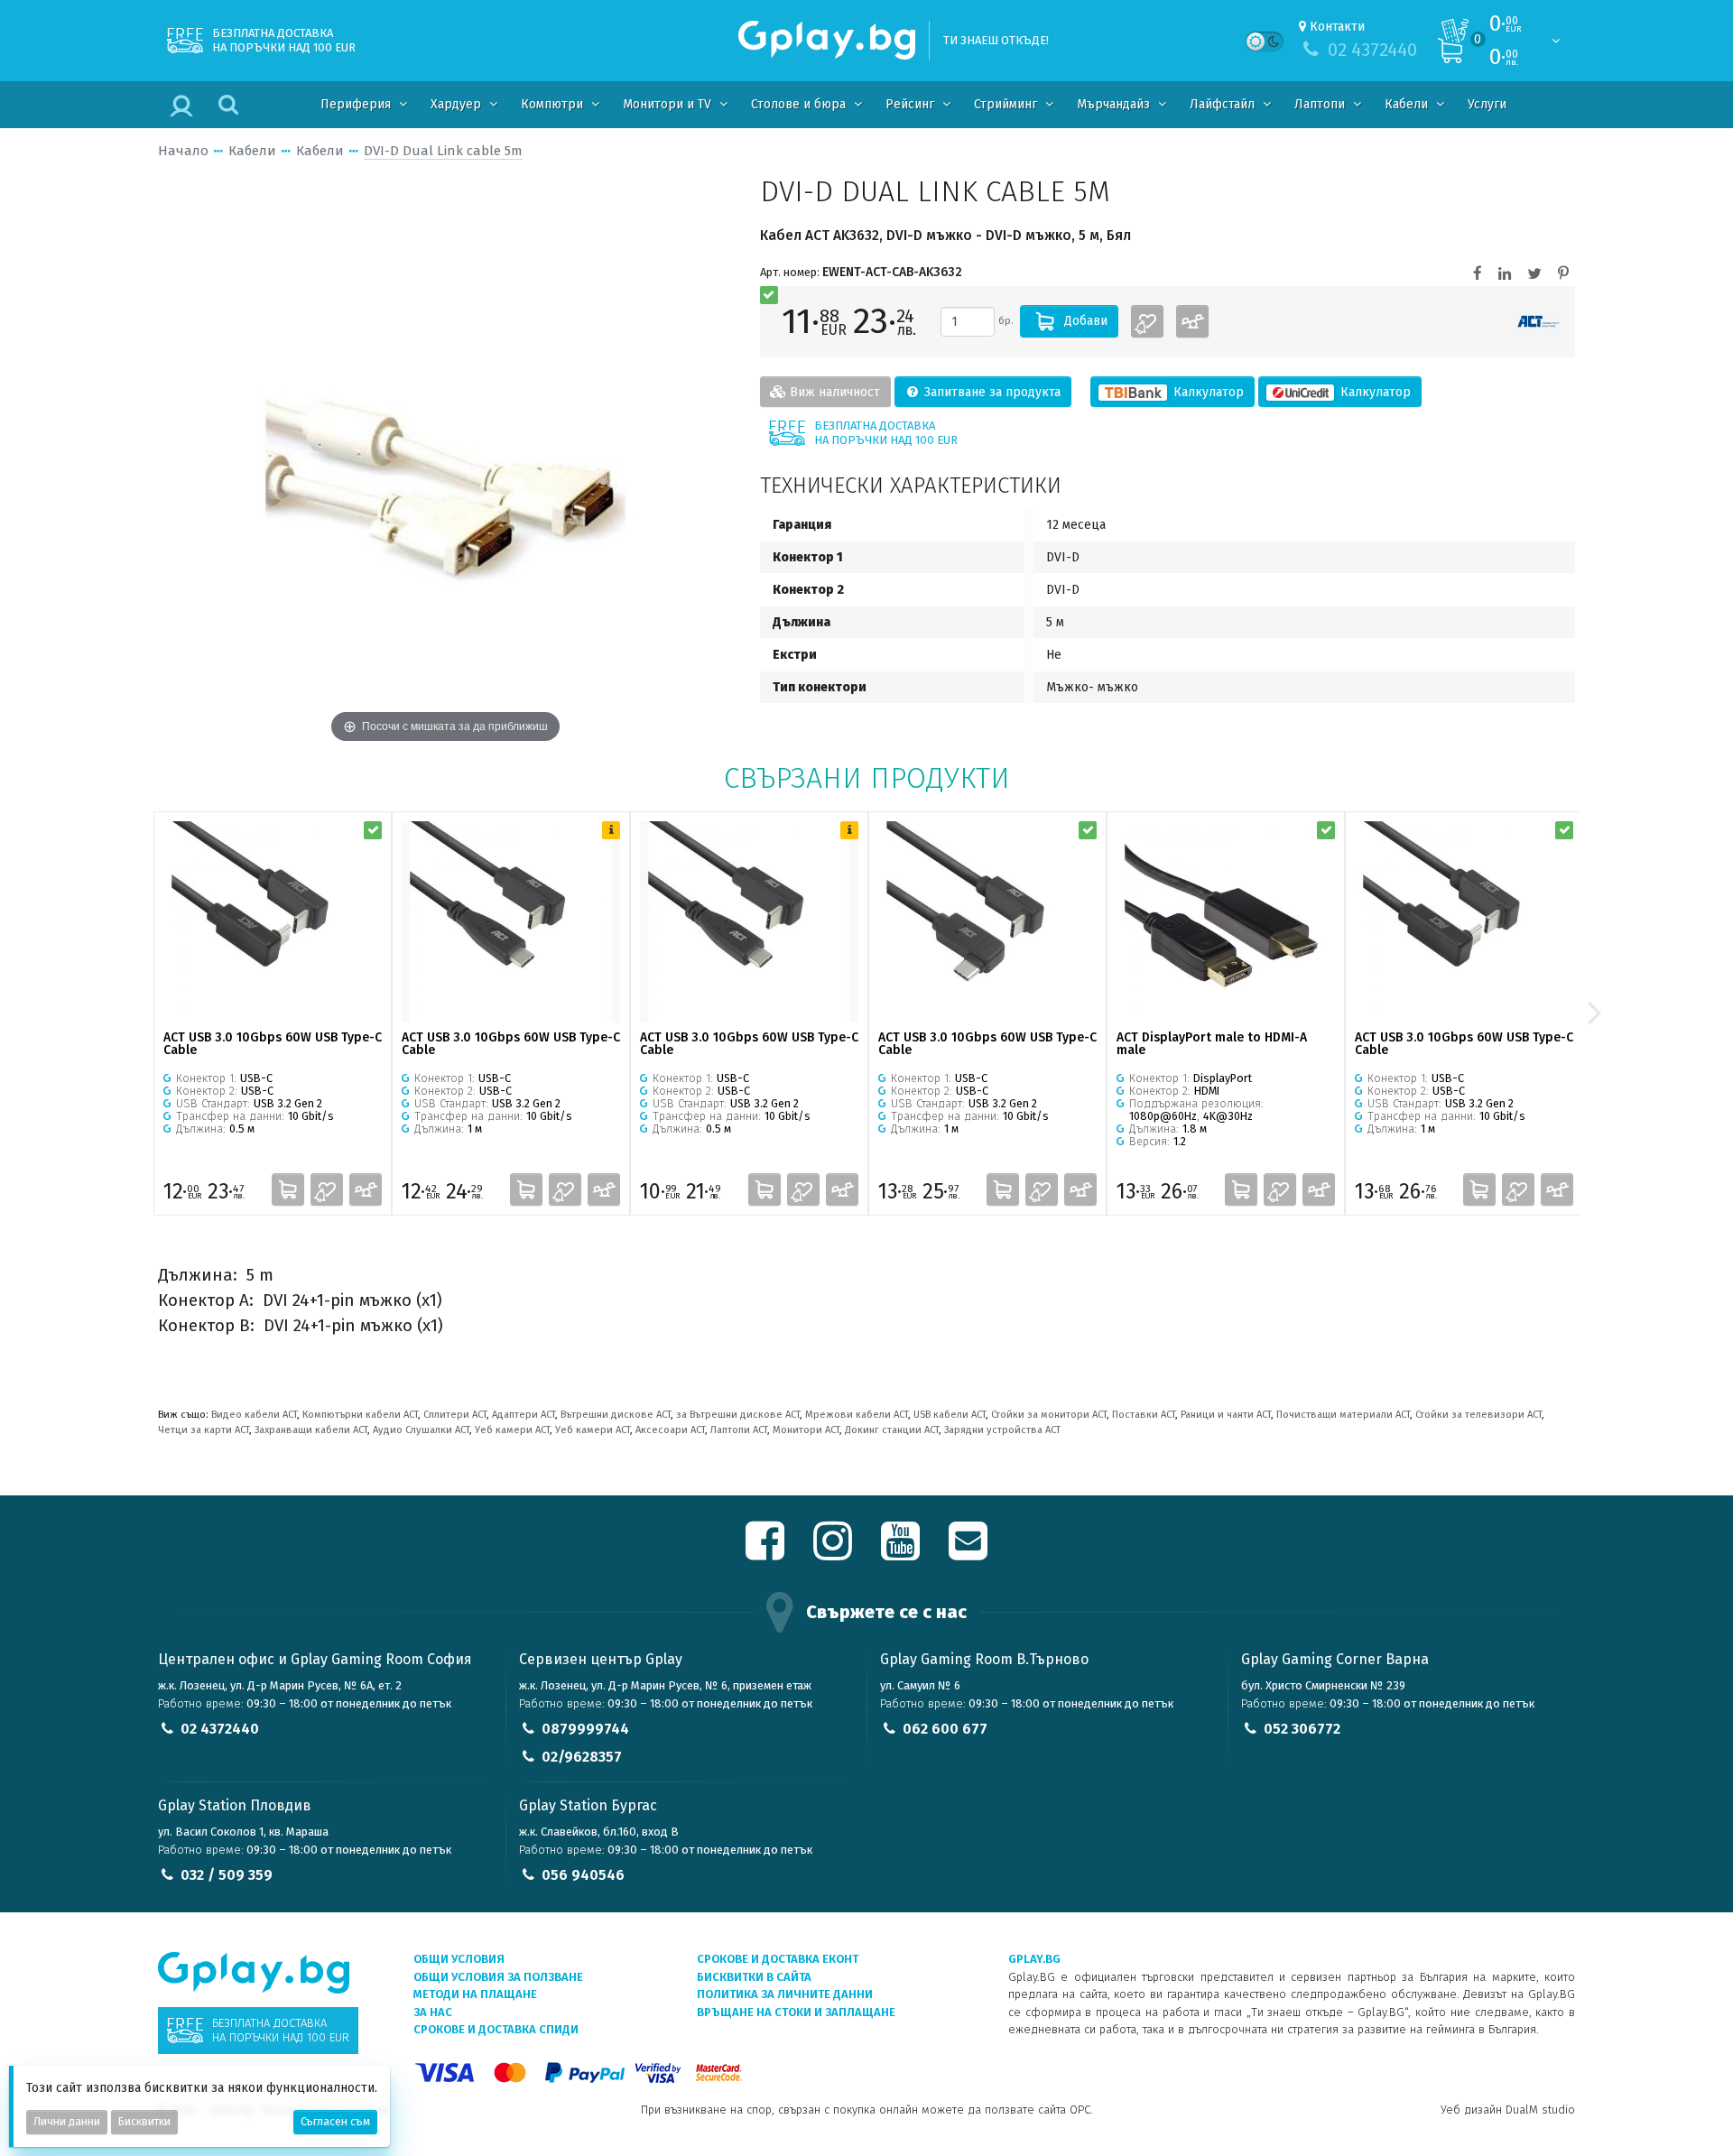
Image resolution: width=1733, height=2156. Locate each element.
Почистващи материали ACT (1343, 1415)
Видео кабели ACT (254, 1415)
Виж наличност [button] (833, 392)
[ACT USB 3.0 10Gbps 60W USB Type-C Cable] (273, 922)
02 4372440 (220, 1729)
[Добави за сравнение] (1192, 321)
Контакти (1337, 27)
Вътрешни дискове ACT (616, 1415)
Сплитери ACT (455, 1415)
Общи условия (459, 1959)
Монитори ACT (806, 1430)
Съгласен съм (335, 2122)
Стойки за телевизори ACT (1478, 1415)
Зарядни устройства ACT (1002, 1430)
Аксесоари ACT (670, 1430)
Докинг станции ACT (892, 1430)
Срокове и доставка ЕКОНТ (778, 1959)
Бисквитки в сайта (754, 1977)
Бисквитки (144, 2122)
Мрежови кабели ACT (857, 1415)
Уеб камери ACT (512, 1430)
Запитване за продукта (991, 392)
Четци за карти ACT (204, 1430)
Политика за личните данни (785, 1994)
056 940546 (583, 1875)
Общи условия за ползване (498, 1977)
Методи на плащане (475, 1994)
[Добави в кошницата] (288, 1189)
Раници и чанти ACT (1226, 1415)
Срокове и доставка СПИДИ (496, 2029)
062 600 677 (945, 1729)
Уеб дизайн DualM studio (1508, 2110)
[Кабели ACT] (1539, 322)
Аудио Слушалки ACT (421, 1430)
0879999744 (585, 1729)
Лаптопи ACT (739, 1430)
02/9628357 (582, 1757)
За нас (433, 2012)
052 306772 (1302, 1729)
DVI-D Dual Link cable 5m (443, 151)
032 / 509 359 (227, 1875)
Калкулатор (1207, 392)
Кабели (252, 151)
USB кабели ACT (950, 1415)
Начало (183, 151)
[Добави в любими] (1147, 321)
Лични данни (67, 2122)
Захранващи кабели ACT (311, 1430)
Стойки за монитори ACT (1049, 1415)
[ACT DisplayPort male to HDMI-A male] (1226, 922)
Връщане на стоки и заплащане (796, 2012)
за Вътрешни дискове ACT (738, 1415)
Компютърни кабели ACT (360, 1415)
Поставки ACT (1144, 1415)
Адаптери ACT (524, 1415)
